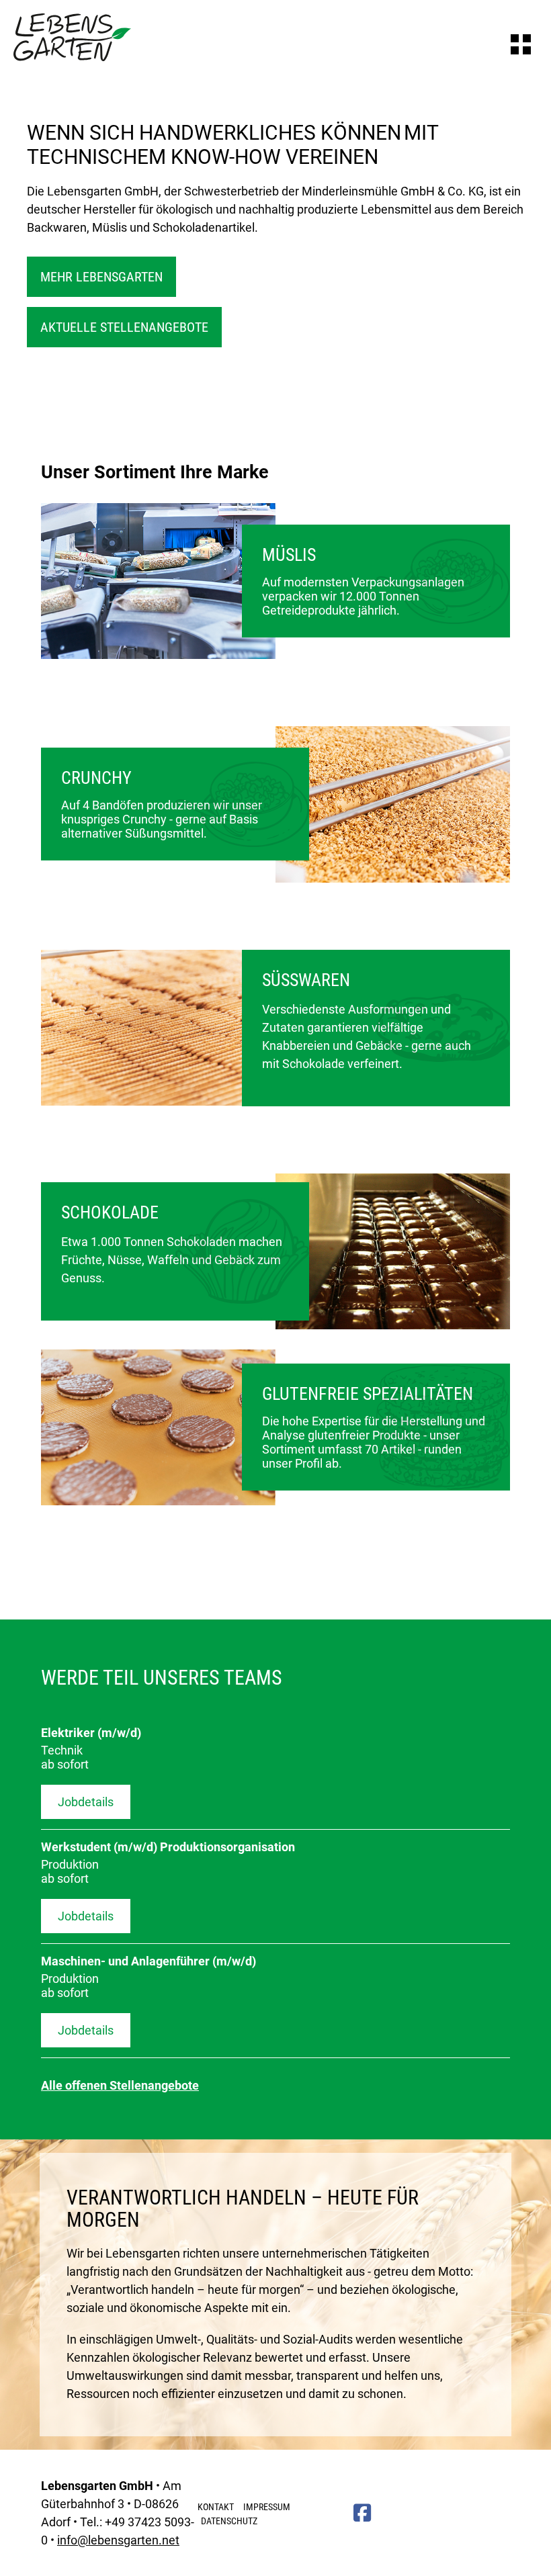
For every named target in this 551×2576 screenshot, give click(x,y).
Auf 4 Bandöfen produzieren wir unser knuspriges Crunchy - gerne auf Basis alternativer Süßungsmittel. (162, 804)
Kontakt (216, 2507)
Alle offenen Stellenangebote (120, 2085)
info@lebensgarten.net (118, 2540)
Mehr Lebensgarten (101, 277)
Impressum (267, 2507)
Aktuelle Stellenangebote (124, 327)
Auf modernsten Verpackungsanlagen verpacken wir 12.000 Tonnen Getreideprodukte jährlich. (363, 581)
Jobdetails (86, 1802)
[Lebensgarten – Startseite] (72, 57)
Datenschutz (229, 2521)
